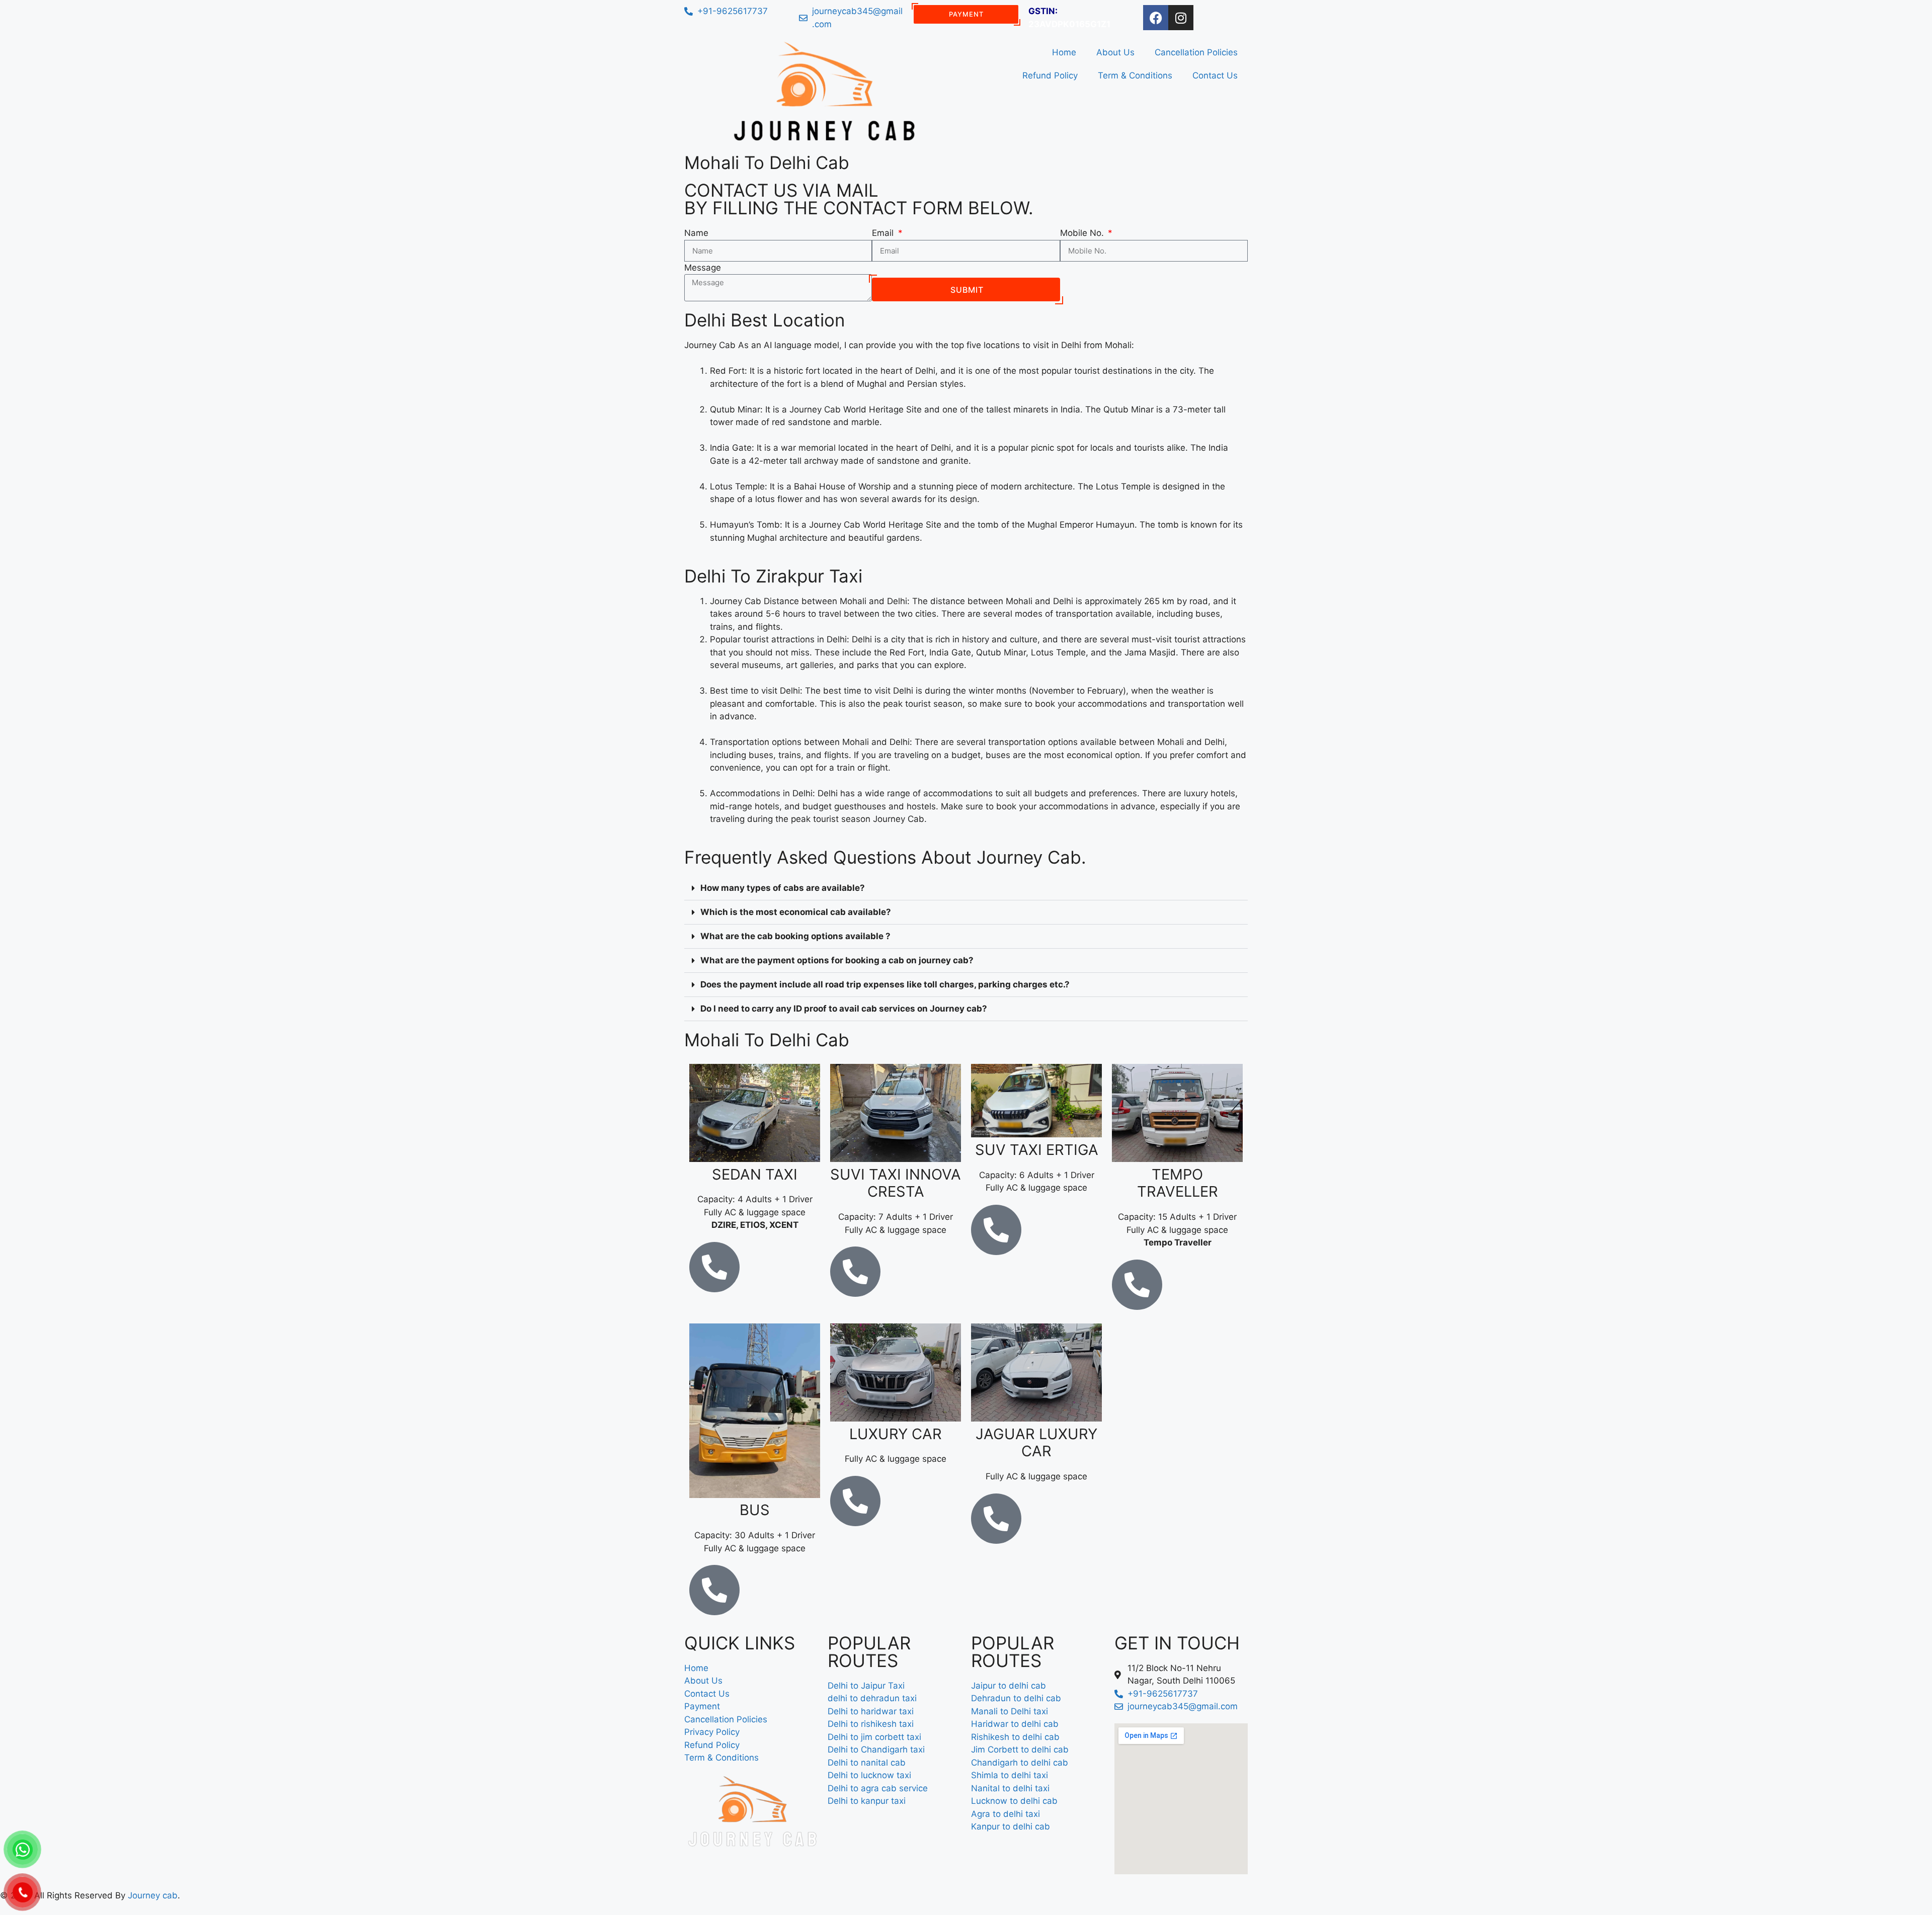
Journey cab (153, 1895)
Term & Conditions (1135, 75)
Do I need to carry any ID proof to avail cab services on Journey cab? (844, 1009)
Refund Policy (1050, 75)
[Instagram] (1181, 18)
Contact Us (1215, 75)
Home (1064, 52)
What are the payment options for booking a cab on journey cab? (837, 960)
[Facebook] (1156, 18)
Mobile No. (1083, 233)
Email (884, 233)
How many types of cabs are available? (783, 888)
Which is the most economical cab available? (796, 912)
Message (703, 268)
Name (696, 233)
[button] (966, 888)
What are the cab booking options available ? (795, 936)
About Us (1115, 52)
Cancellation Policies (1196, 52)
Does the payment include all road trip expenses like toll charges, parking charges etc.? (885, 984)
